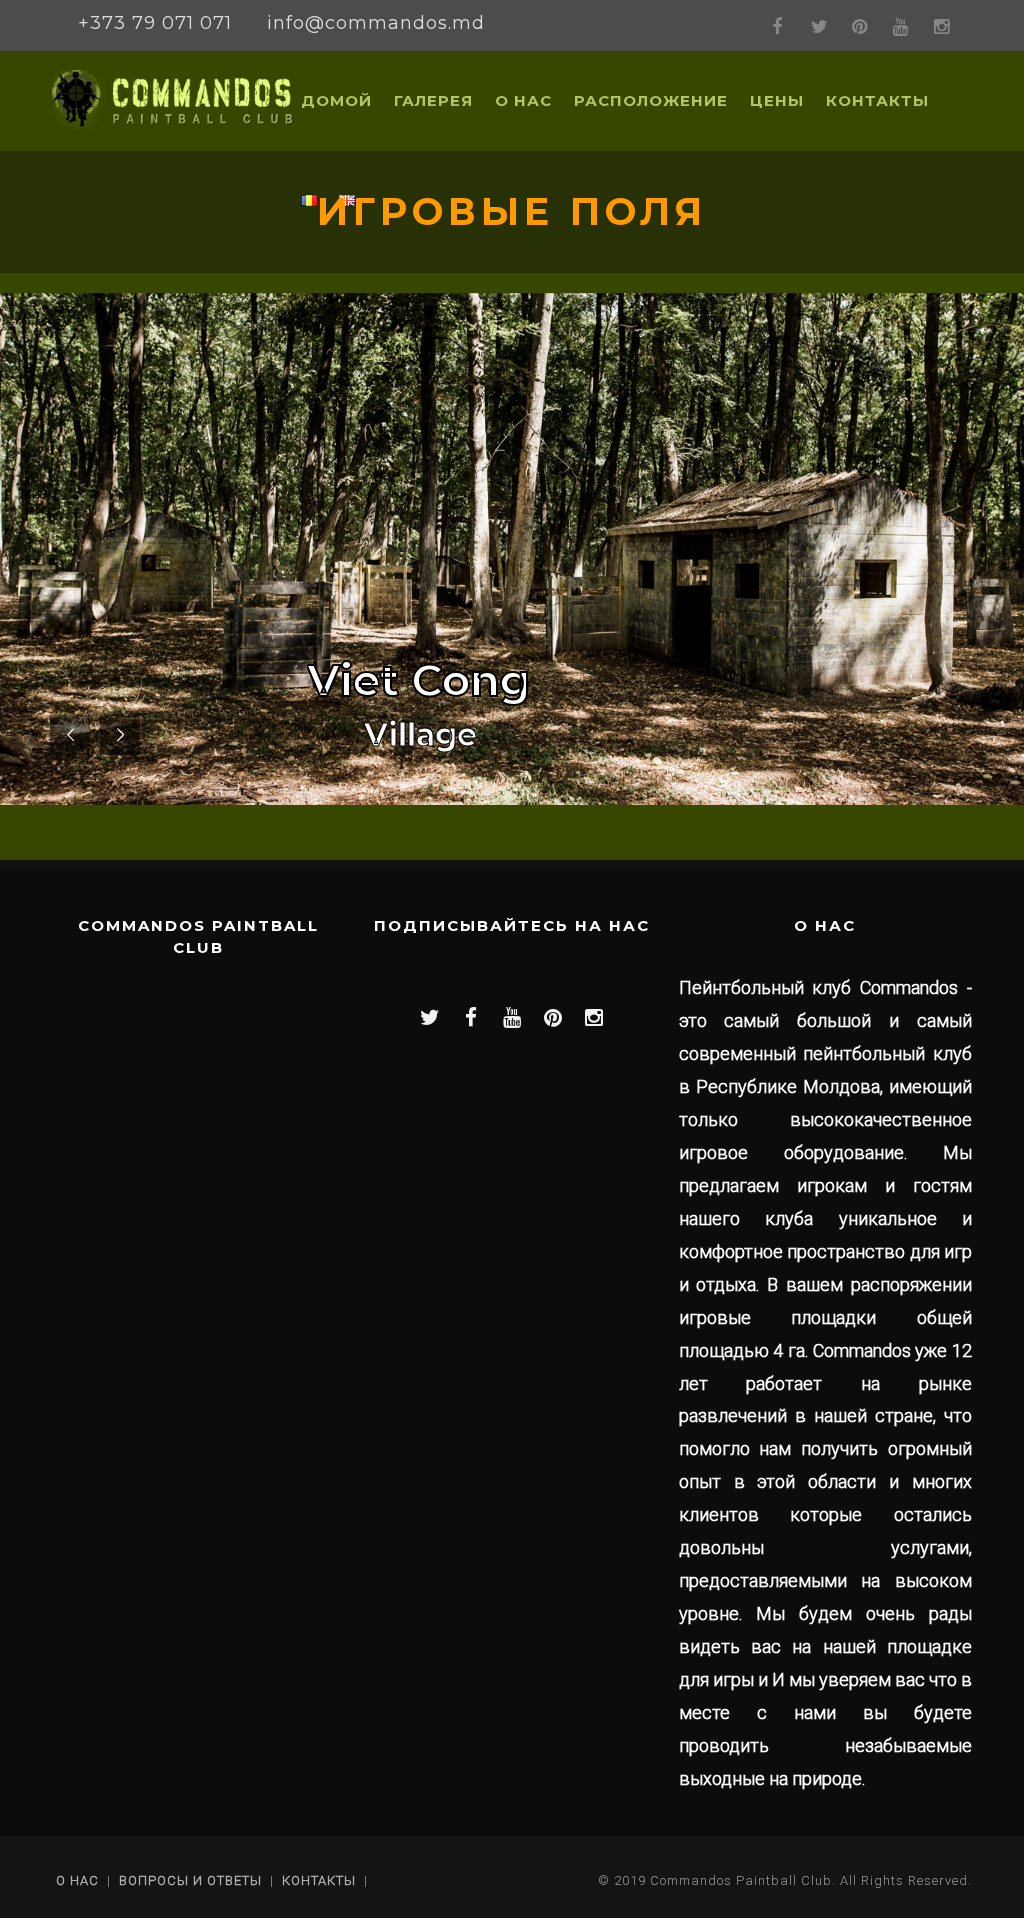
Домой (336, 100)
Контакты (877, 100)
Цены (777, 100)
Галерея (433, 100)
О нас (523, 100)
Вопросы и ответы (190, 1880)
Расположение (651, 100)
